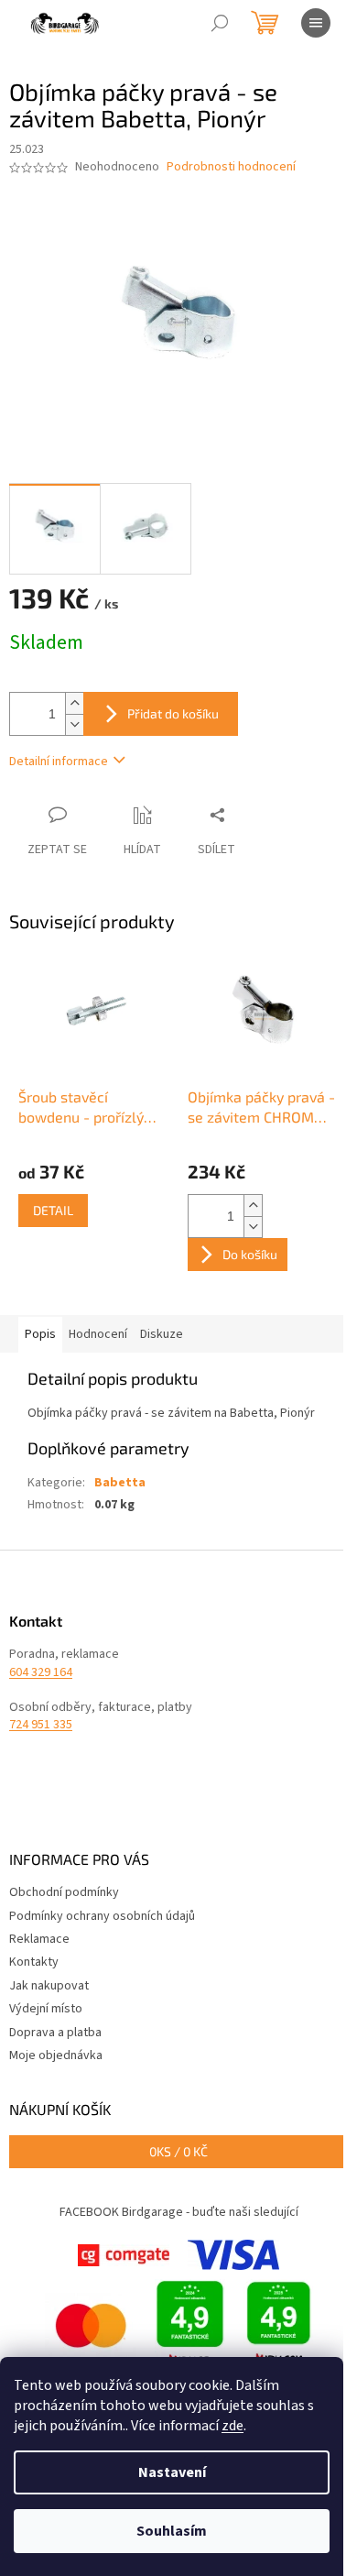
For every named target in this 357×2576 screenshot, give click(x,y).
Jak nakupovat (49, 1986)
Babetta (120, 1483)
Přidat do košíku (173, 713)
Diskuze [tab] (162, 1334)
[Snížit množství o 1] (74, 724)
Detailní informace (59, 762)
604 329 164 (41, 1673)
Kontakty (34, 1962)
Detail (53, 1210)
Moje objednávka (56, 2055)
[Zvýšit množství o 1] (74, 703)
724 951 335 (41, 1725)
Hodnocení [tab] (98, 1334)
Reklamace (39, 1939)
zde (233, 2426)
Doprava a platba (55, 2033)
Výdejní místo (46, 2009)
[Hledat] (220, 23)
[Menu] (316, 23)
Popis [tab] (40, 1334)
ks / (178, 2151)
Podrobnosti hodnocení (231, 167)
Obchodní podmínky (64, 1892)
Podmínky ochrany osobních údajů (102, 1916)
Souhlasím (172, 2531)
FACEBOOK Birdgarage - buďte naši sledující (179, 2212)
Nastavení (172, 2472)
